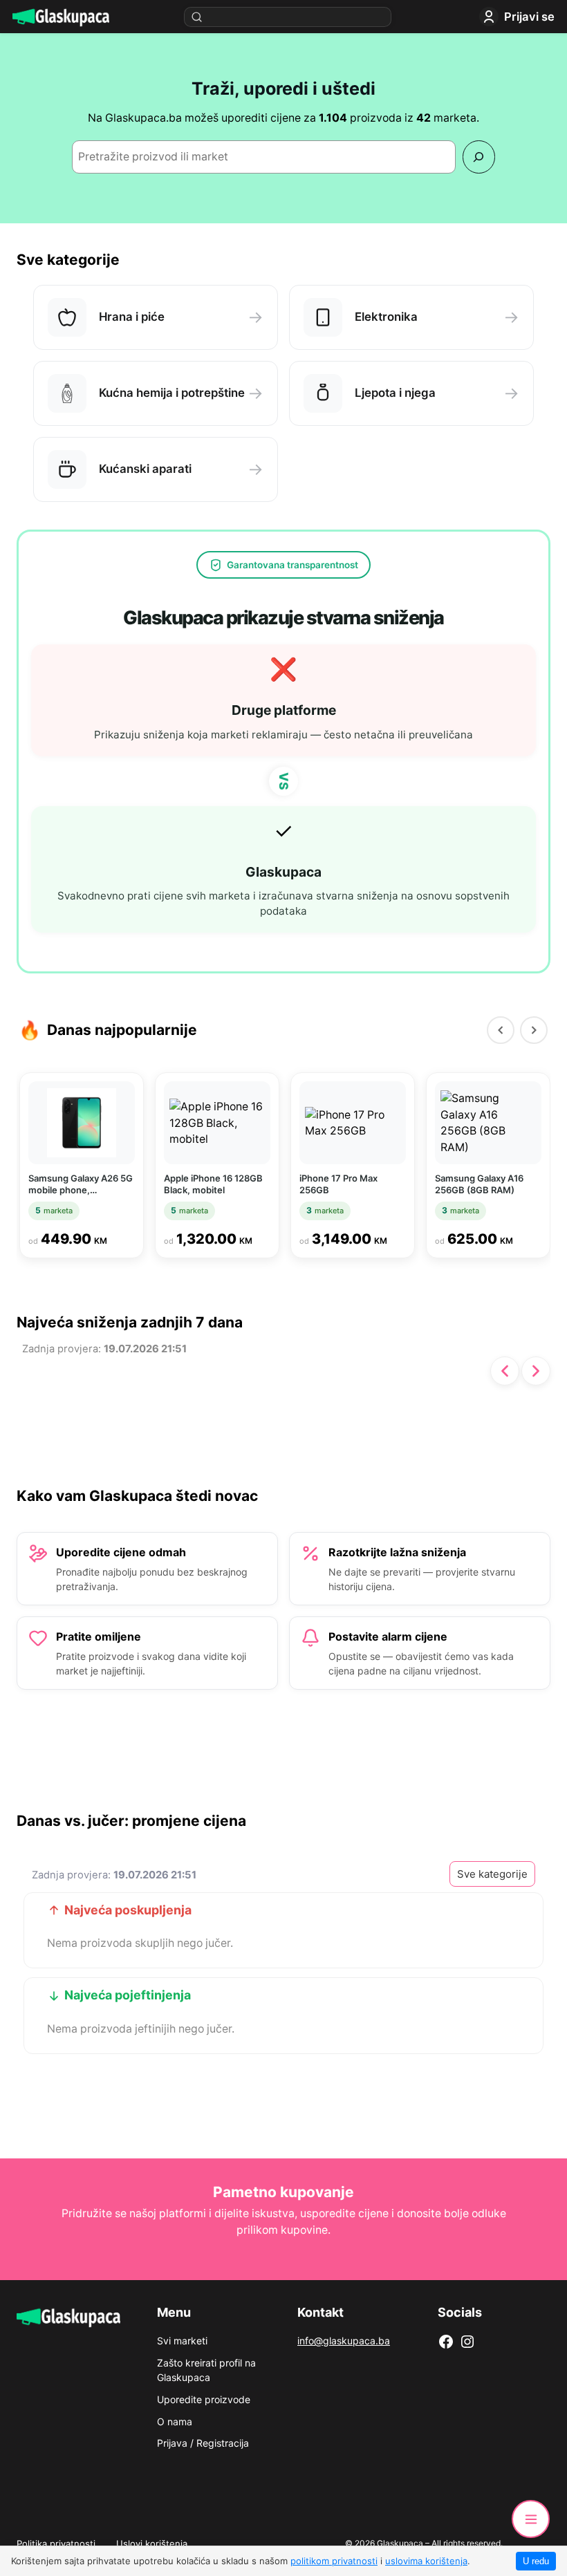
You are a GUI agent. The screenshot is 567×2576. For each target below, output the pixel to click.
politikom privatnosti (334, 2561)
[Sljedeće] (536, 1371)
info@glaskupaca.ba (344, 2341)
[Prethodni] (501, 1030)
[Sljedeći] (534, 1030)
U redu (536, 2561)
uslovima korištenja (426, 2561)
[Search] (479, 157)
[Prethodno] (505, 1371)
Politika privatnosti (56, 2544)
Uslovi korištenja (152, 2544)
